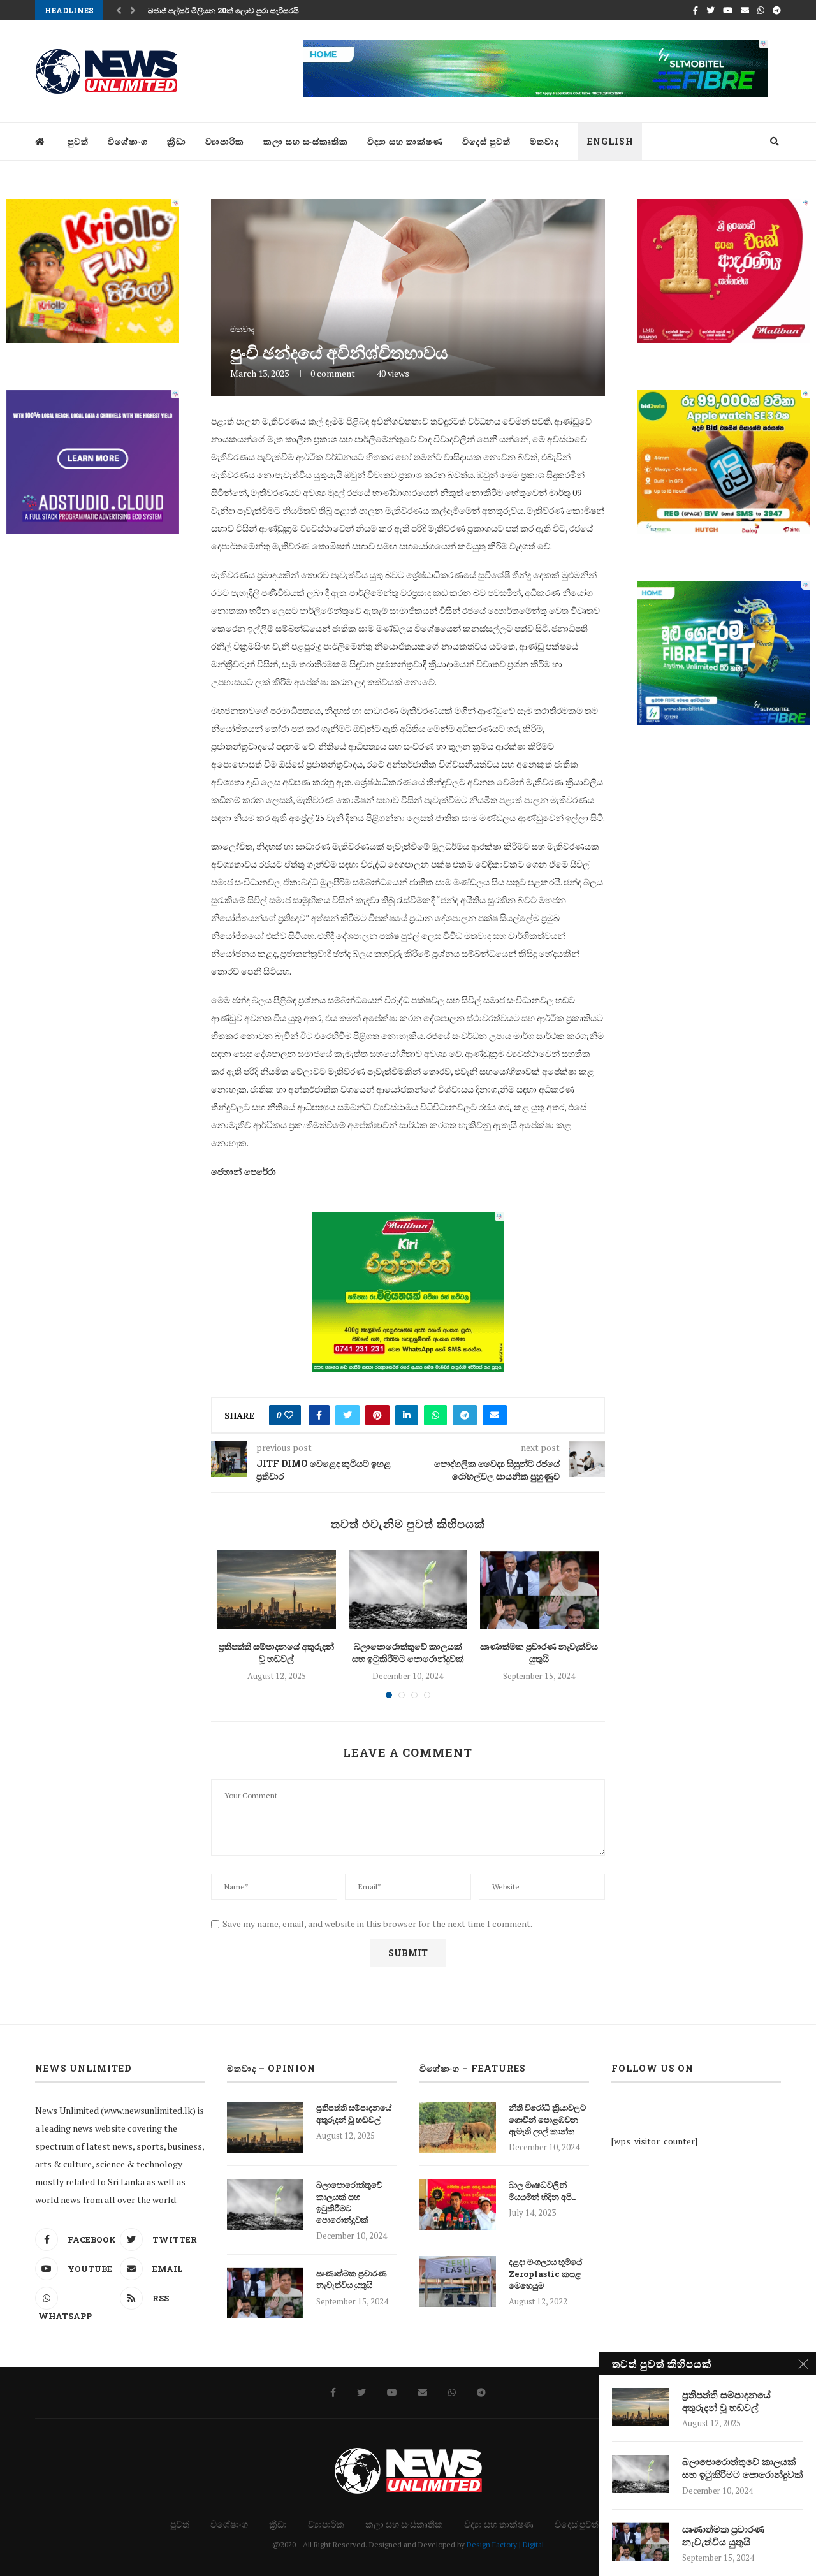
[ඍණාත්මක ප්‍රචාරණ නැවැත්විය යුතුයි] (539, 1590)
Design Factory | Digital (505, 2544)
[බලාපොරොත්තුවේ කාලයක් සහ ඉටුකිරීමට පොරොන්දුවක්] (408, 1590)
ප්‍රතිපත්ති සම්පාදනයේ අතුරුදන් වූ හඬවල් (276, 1653)
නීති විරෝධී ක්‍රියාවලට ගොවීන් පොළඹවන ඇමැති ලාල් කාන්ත (547, 2119)
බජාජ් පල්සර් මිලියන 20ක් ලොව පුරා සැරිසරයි (223, 10)
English (610, 141)
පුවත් (78, 141)
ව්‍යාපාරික (225, 141)
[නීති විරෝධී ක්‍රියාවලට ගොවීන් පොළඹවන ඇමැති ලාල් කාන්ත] (458, 2127)
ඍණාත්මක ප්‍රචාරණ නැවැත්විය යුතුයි (539, 1653)
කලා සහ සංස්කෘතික (306, 141)
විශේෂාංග (128, 141)
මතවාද (544, 141)
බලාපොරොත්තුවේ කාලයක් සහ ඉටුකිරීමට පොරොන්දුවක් (408, 1653)
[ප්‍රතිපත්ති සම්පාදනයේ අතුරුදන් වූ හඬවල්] (277, 1590)
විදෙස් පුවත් (486, 141)
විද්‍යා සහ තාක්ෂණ (405, 141)
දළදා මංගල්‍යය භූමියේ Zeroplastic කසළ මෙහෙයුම (545, 2273)
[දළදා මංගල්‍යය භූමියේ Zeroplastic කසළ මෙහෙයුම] (458, 2281)
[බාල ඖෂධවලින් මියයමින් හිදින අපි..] (458, 2204)
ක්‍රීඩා (177, 141)
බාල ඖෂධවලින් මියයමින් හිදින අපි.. (542, 2190)
